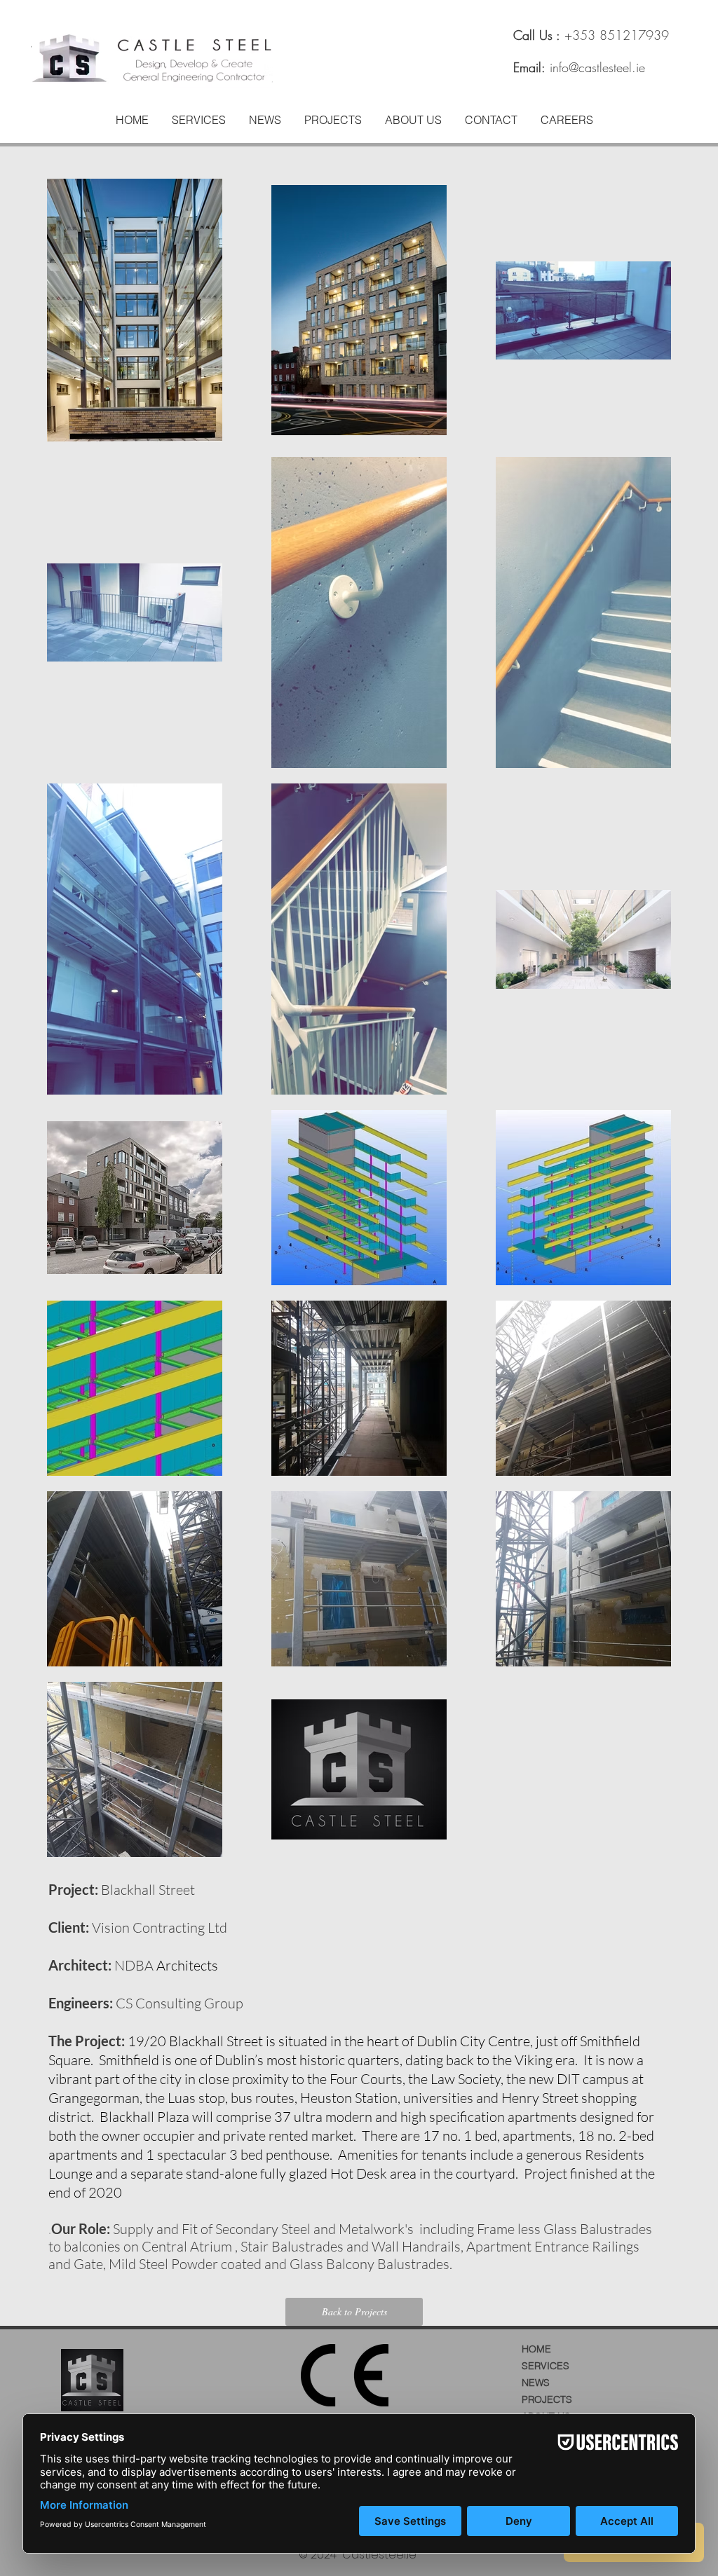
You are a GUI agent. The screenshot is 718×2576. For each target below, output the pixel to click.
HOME (536, 2349)
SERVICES (546, 2366)
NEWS (536, 2383)
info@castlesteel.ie (597, 67)
